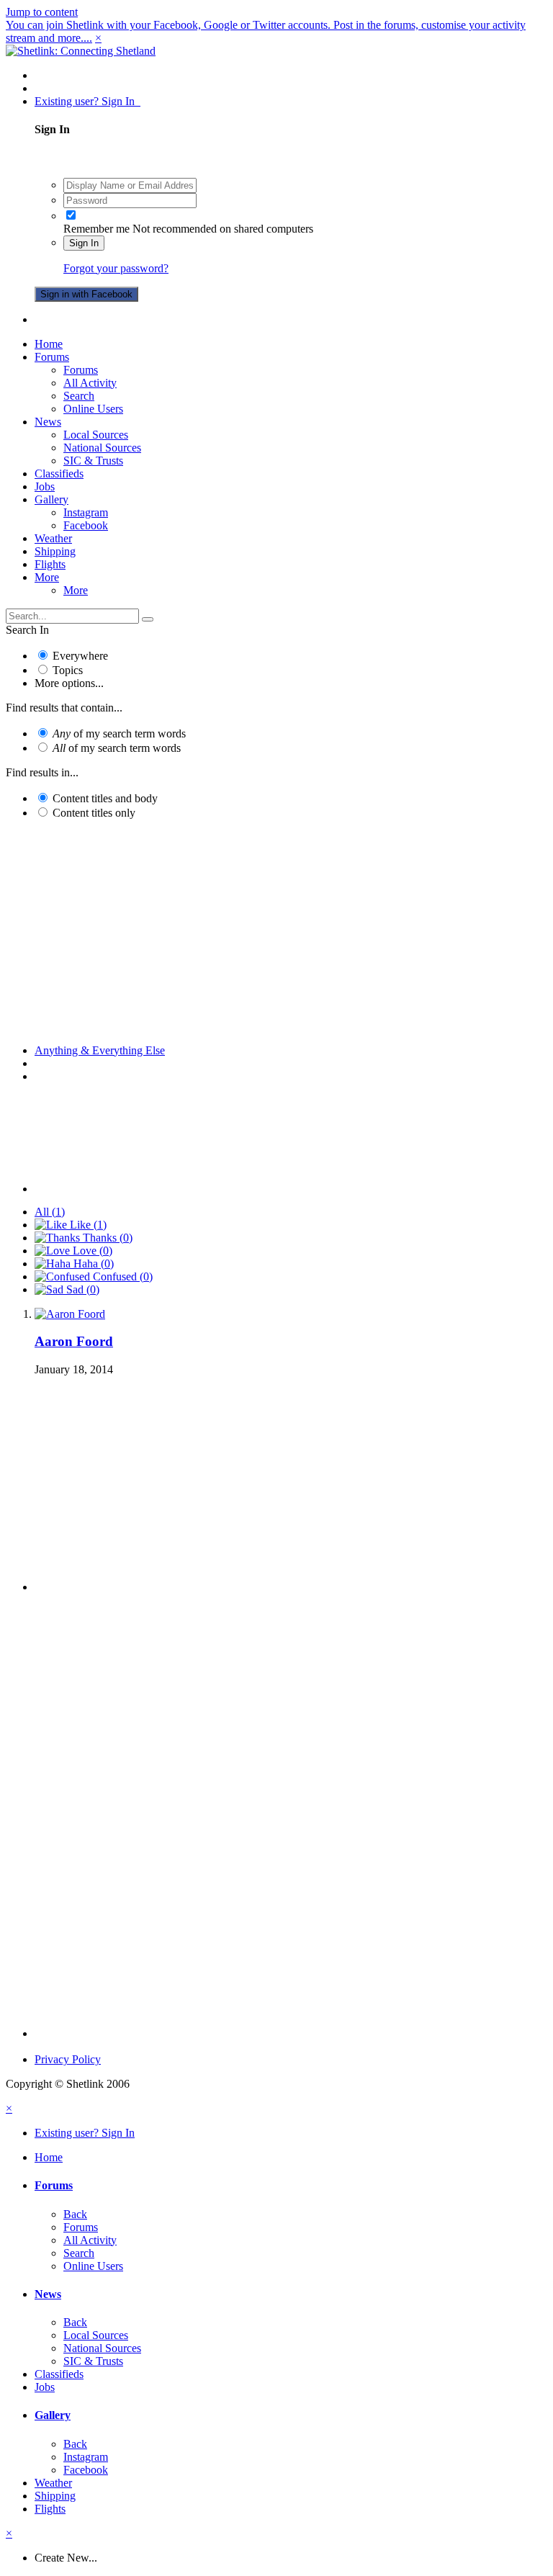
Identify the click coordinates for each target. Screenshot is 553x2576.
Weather (53, 538)
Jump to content (42, 12)
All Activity (90, 383)
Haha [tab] (92, 1264)
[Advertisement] (276, 932)
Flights (50, 564)
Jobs (45, 486)
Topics (68, 670)
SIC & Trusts (93, 461)
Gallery (51, 499)
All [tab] (50, 1212)
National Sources (102, 448)
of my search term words (119, 733)
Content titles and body (105, 798)
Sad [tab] (81, 1289)
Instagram (86, 512)
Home (49, 344)
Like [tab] (87, 1225)
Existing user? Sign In (87, 101)
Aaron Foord (74, 1341)
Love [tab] (91, 1251)
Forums (52, 357)
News (48, 422)
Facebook (86, 525)
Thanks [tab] (106, 1238)
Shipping (55, 551)
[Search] (148, 619)
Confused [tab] (121, 1276)
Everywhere (80, 656)
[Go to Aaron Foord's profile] (70, 1314)
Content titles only (94, 813)
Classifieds (59, 474)
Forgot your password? (116, 268)
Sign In (84, 243)
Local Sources (96, 435)
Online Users (93, 409)
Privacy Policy (68, 2059)
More (47, 577)
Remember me (96, 229)
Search (79, 396)
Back (75, 2214)
